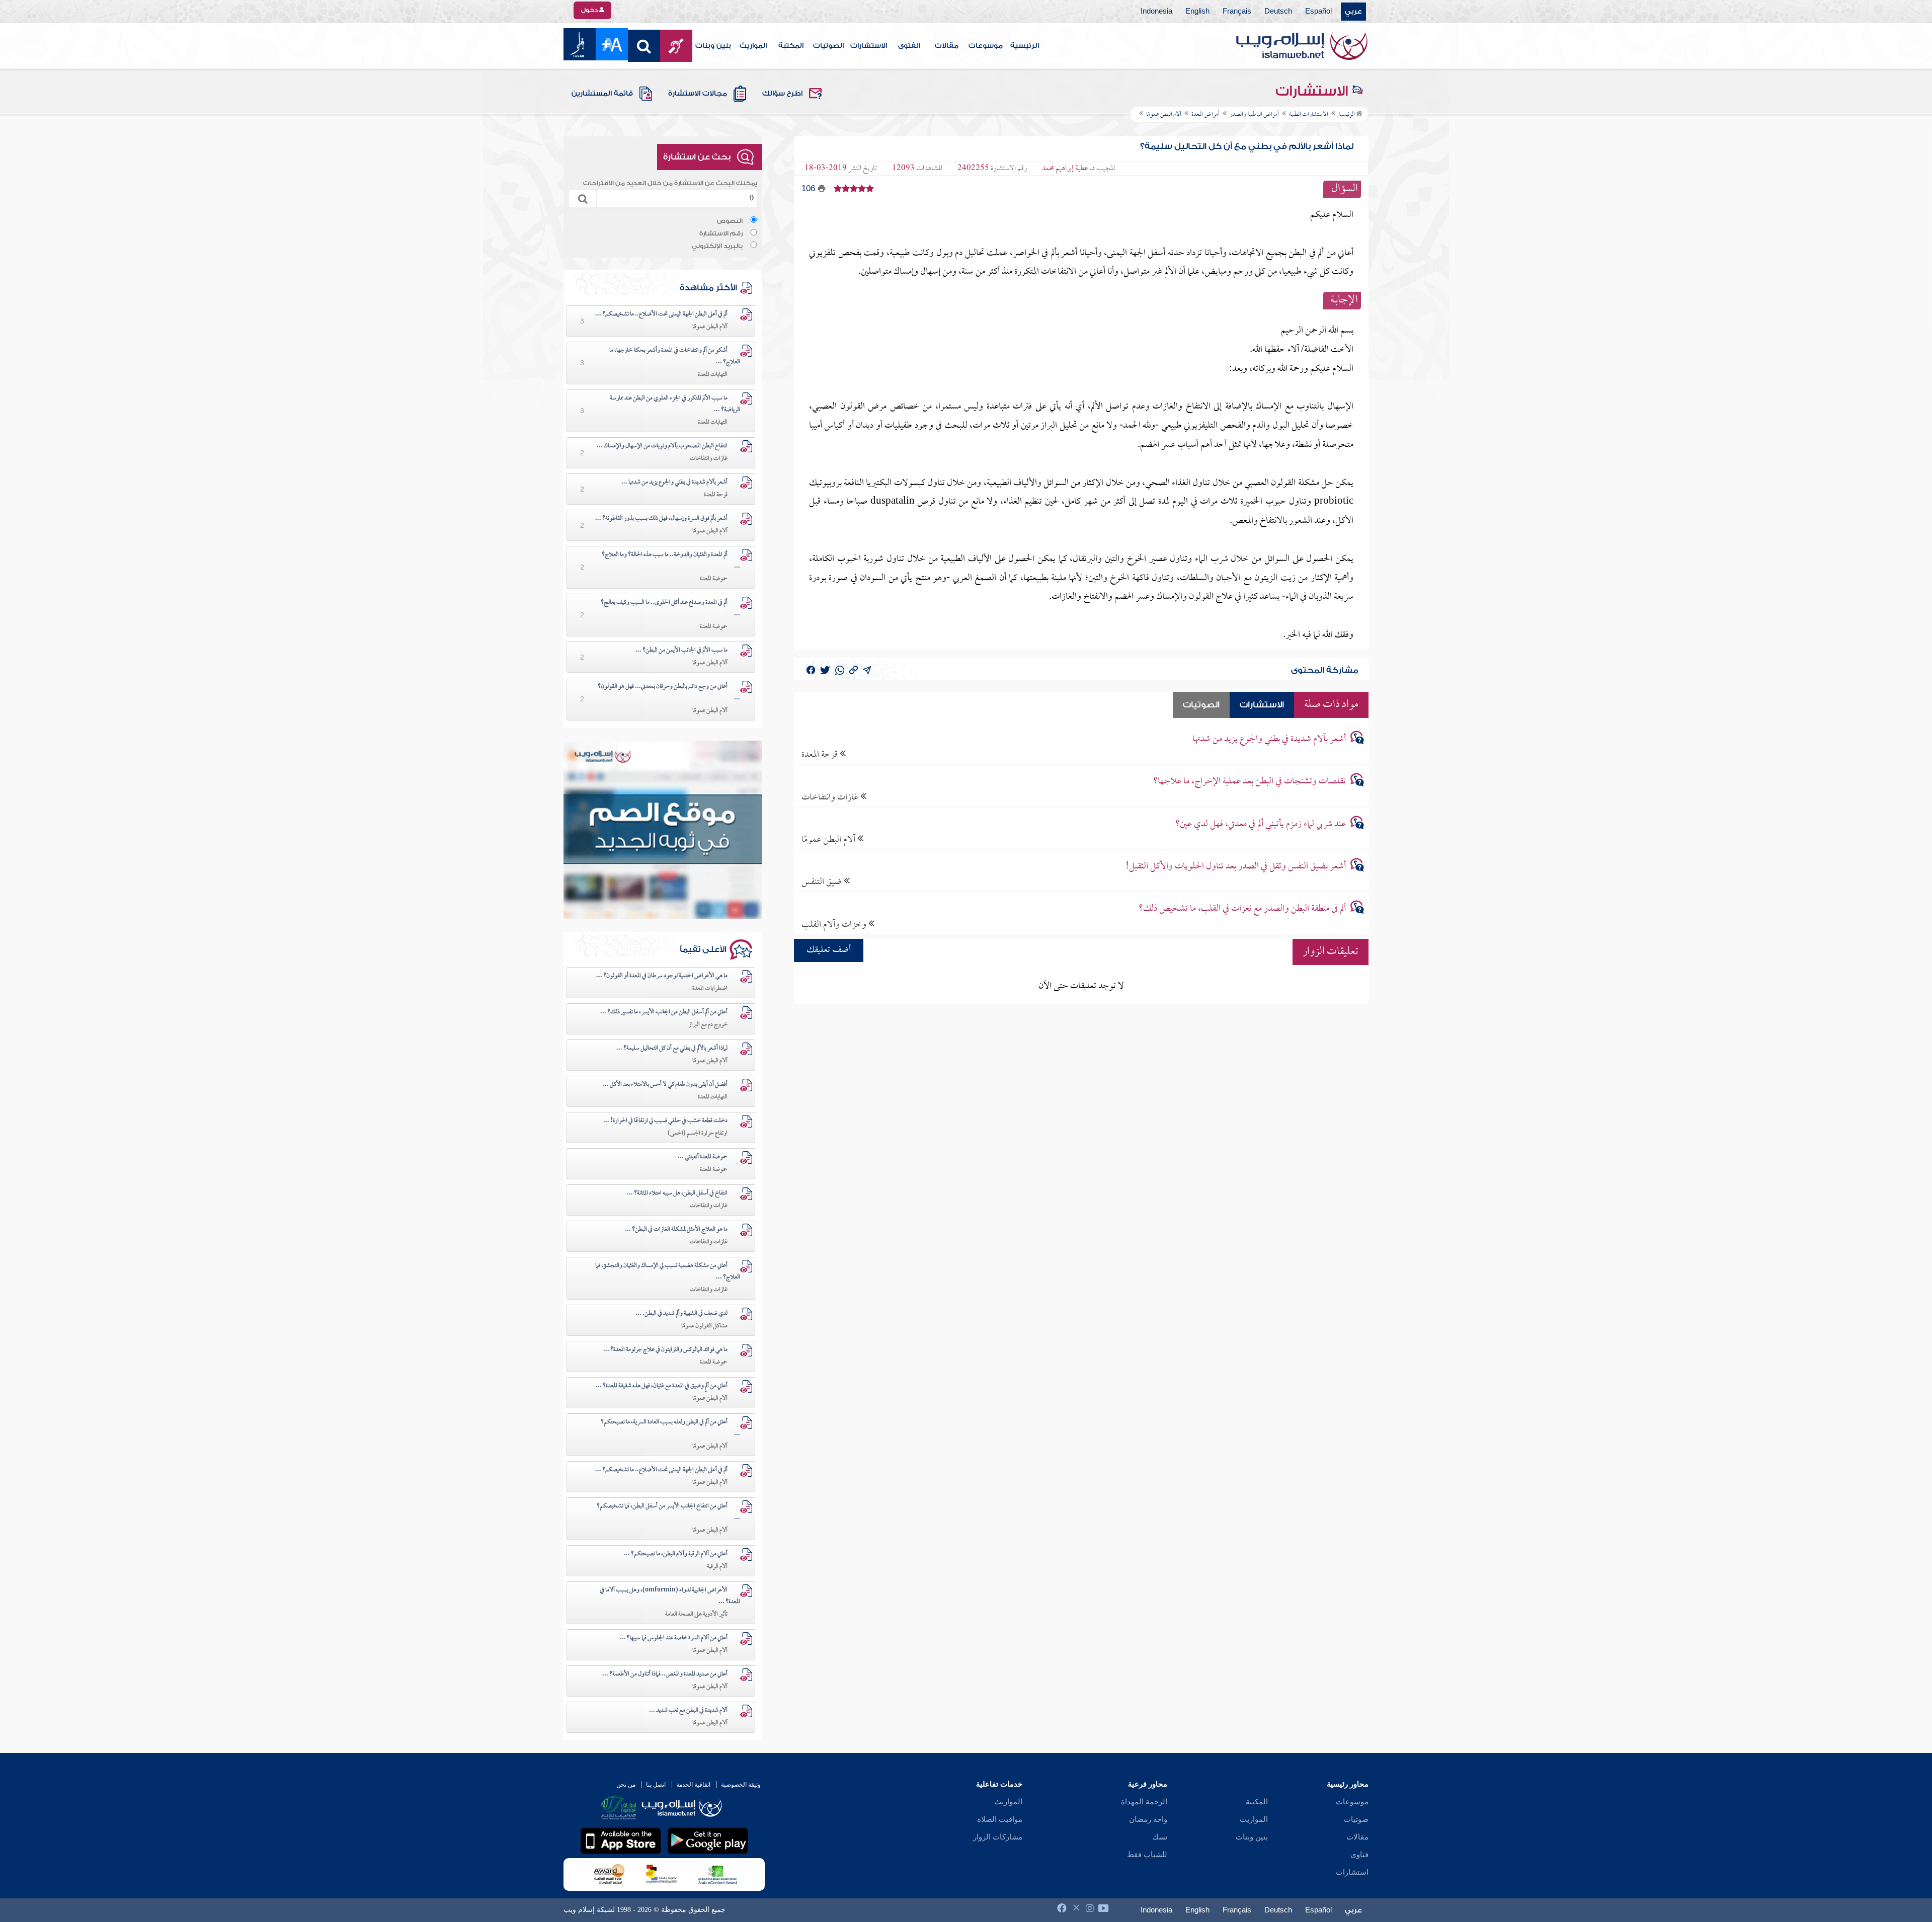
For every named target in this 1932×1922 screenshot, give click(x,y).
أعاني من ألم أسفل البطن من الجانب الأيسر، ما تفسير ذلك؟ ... (664, 1012)
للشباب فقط (1147, 1855)
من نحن (626, 1785)
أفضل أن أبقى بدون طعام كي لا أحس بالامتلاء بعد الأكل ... (665, 1085)
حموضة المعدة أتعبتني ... (703, 1157)
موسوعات (986, 46)
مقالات (947, 46)
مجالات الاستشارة (698, 94)
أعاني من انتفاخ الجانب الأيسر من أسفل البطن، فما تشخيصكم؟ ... (668, 1512)
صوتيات (1356, 1819)
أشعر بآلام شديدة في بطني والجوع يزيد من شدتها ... (674, 483)
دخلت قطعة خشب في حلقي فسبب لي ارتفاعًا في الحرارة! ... (665, 1121)
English (1197, 12)
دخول (590, 10)
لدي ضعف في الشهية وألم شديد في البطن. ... (681, 1314)
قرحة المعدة (821, 754)
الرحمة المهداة (1144, 1802)
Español (1318, 12)
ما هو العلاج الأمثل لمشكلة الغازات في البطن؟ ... (676, 1230)
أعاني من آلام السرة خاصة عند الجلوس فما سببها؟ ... (673, 1638)
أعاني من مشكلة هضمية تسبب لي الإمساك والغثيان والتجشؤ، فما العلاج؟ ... (668, 1272)
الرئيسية (1025, 46)
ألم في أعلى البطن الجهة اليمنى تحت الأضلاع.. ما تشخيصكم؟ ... (661, 314)
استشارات (1352, 1872)
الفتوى (909, 46)
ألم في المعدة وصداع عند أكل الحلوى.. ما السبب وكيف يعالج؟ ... (670, 609)
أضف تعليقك (829, 950)
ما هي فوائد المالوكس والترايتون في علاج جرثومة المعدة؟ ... (665, 1350)
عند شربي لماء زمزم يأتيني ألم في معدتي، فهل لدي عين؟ (1261, 824)
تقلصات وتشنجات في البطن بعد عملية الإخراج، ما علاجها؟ (1250, 782)
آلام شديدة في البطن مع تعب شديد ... (688, 1711)
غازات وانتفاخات (831, 797)
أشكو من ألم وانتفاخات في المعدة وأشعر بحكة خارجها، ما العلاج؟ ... (675, 356)
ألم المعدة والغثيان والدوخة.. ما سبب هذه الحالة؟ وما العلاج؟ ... (671, 561)
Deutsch (1278, 12)
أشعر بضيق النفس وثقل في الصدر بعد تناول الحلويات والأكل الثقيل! (1236, 867)
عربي (1353, 12)
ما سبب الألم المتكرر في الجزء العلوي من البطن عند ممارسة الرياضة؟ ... (675, 404)
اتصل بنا (656, 1785)
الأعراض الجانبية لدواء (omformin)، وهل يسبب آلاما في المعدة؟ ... (670, 1596)
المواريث (753, 46)
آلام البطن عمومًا (829, 839)
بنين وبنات (713, 46)
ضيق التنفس (823, 882)
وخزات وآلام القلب (835, 925)
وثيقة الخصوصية (741, 1785)
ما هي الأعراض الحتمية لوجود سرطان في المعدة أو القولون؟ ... (662, 976)
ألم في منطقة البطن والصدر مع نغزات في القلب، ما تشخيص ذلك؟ (1242, 909)
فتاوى (1359, 1855)
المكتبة (791, 46)
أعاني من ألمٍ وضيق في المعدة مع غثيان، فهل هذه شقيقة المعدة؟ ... (662, 1386)
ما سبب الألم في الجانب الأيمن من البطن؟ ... (681, 651)
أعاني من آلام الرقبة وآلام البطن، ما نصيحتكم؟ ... (676, 1554)
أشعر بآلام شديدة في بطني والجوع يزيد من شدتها (1269, 739)
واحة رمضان (1148, 1819)
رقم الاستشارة (721, 233)
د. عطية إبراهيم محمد (1068, 169)
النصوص (730, 221)
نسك (1160, 1837)
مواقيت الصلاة (1000, 1819)
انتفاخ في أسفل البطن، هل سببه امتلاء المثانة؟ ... (677, 1193)
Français (1237, 12)
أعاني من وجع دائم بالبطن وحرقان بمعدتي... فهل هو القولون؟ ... (669, 693)
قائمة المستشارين (602, 94)
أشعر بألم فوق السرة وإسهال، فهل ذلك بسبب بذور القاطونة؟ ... (661, 519)
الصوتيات (828, 46)
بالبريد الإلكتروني (717, 246)
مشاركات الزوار (998, 1837)
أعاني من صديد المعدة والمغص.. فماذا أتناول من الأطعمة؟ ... (665, 1674)
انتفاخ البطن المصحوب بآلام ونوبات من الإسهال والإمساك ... (662, 446)
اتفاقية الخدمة (693, 1785)
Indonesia (1156, 12)
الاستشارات (869, 46)
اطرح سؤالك (782, 94)
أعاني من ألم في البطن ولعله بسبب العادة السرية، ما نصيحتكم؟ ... (670, 1428)
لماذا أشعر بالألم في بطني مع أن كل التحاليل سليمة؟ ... (672, 1049)
